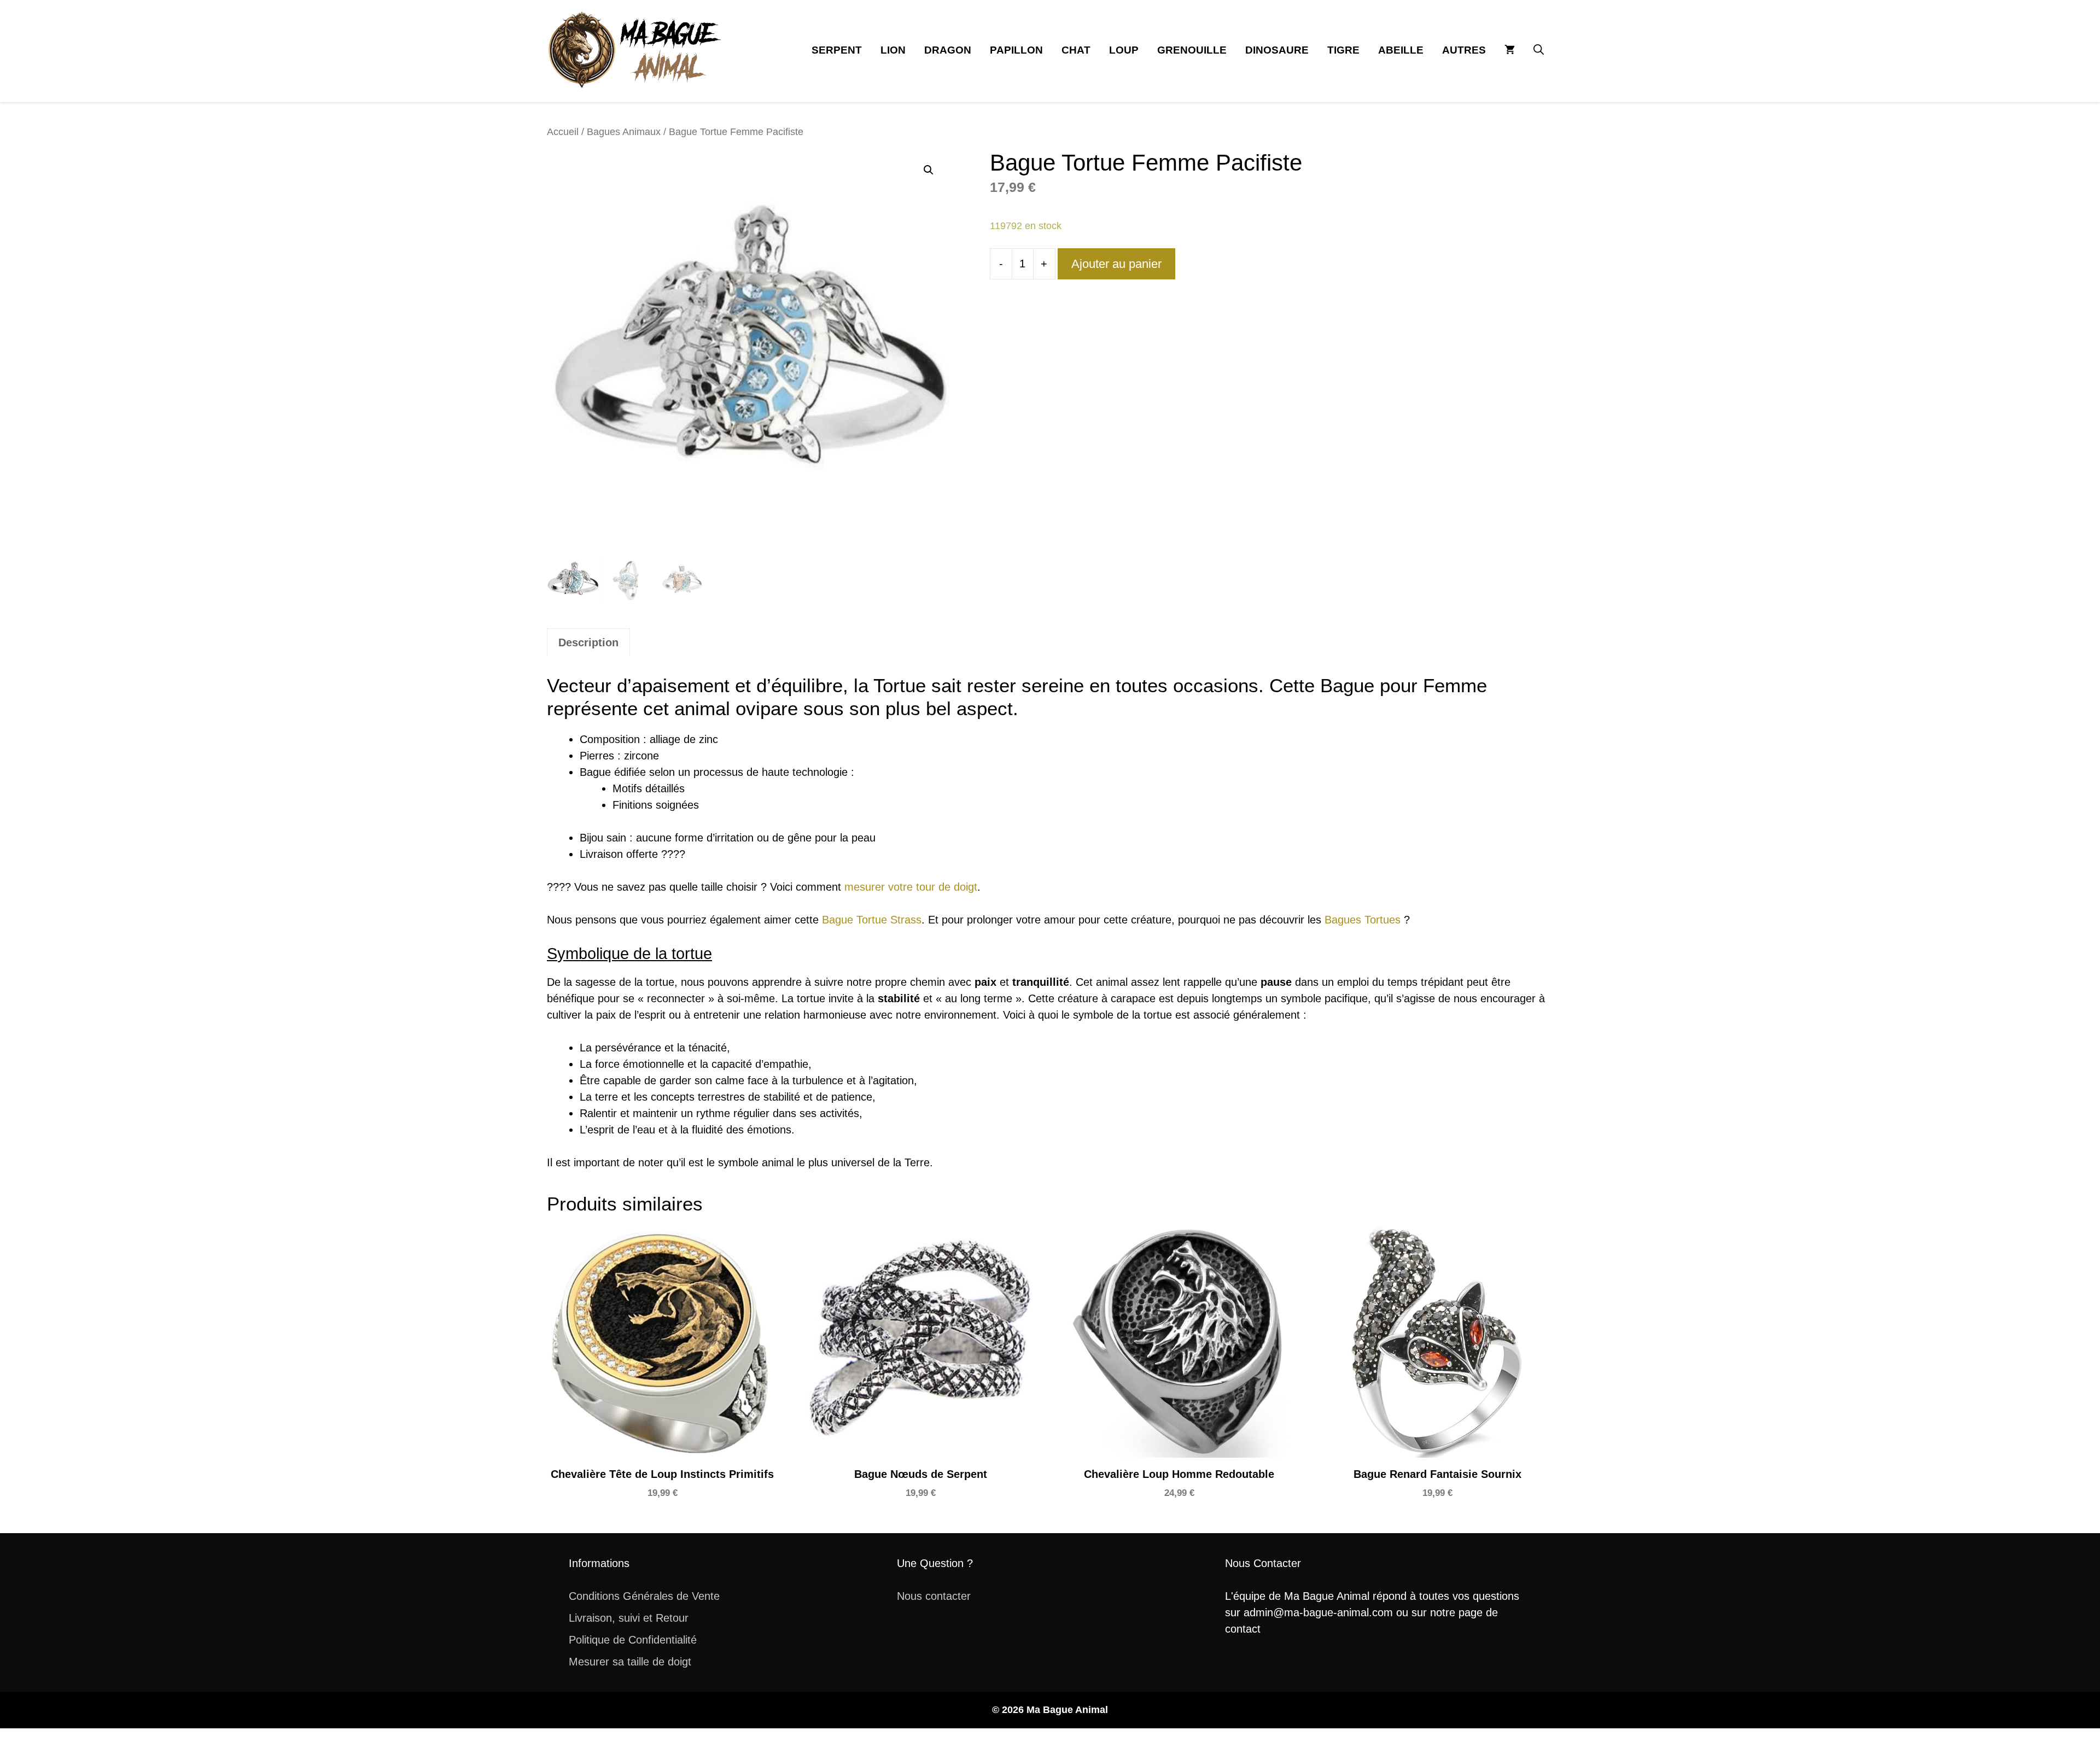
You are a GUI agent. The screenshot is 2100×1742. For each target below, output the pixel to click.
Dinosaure (1277, 50)
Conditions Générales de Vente (644, 1596)
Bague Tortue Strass (872, 920)
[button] (1539, 50)
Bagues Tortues (1363, 920)
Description (588, 642)
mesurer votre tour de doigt (911, 887)
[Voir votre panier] (1510, 50)
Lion (893, 50)
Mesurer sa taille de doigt (630, 1662)
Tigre (1343, 50)
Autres (1464, 50)
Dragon (948, 50)
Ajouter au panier (1116, 264)
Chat (1076, 50)
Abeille (1401, 50)
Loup (1124, 50)
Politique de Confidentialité (633, 1640)
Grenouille (1192, 50)
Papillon (1016, 50)
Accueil (563, 131)
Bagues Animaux (624, 131)
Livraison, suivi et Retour (629, 1618)
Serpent (837, 50)
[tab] (588, 642)
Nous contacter (934, 1596)
